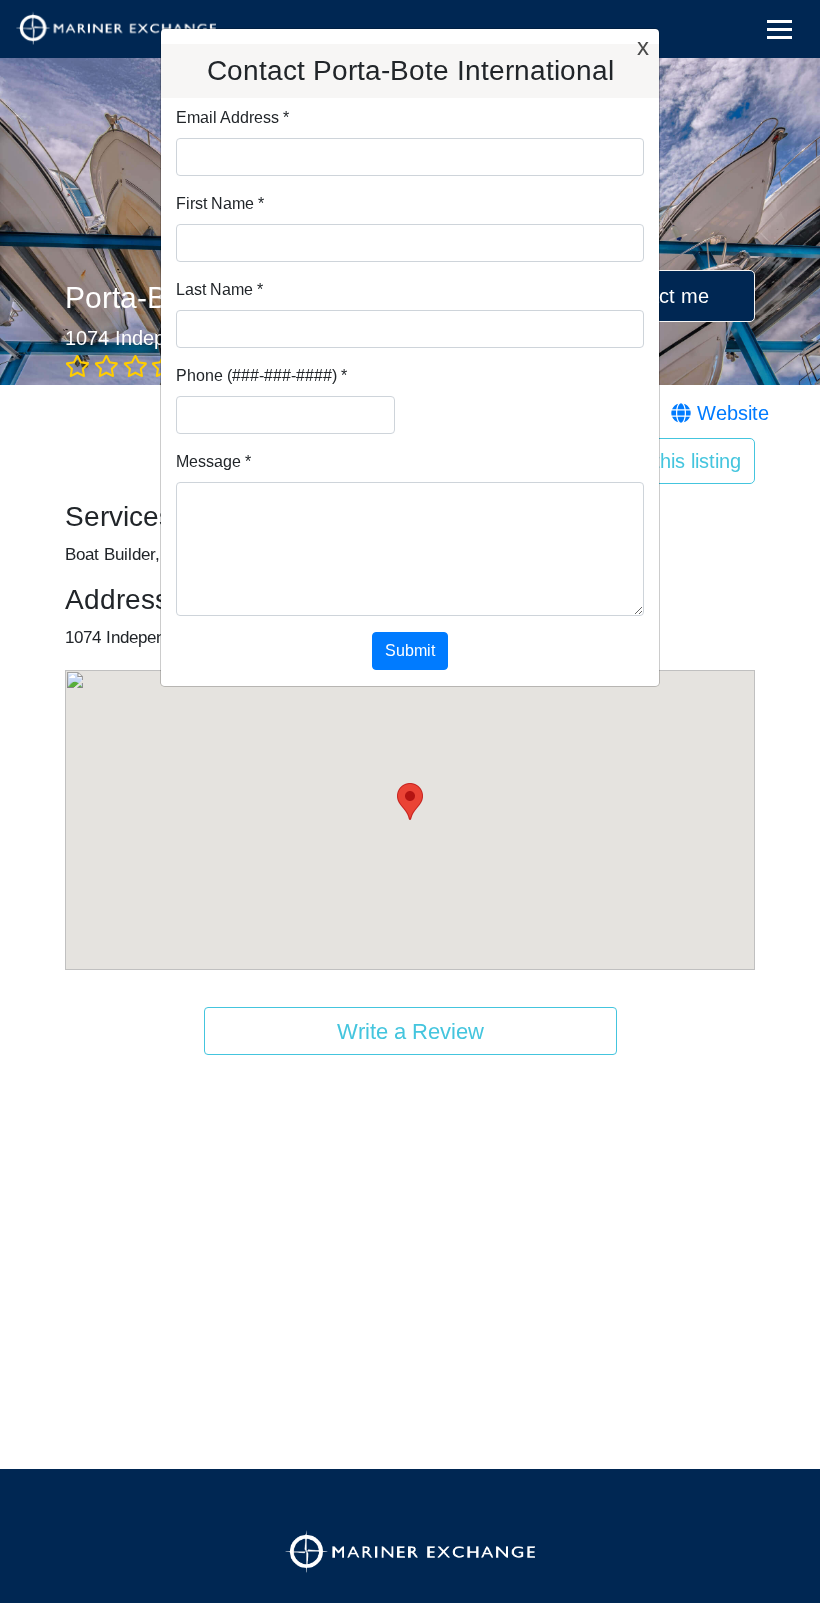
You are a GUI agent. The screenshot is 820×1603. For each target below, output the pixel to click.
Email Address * (232, 117)
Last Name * (219, 289)
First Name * (220, 203)
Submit (410, 650)
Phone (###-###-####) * (261, 375)
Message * (213, 461)
